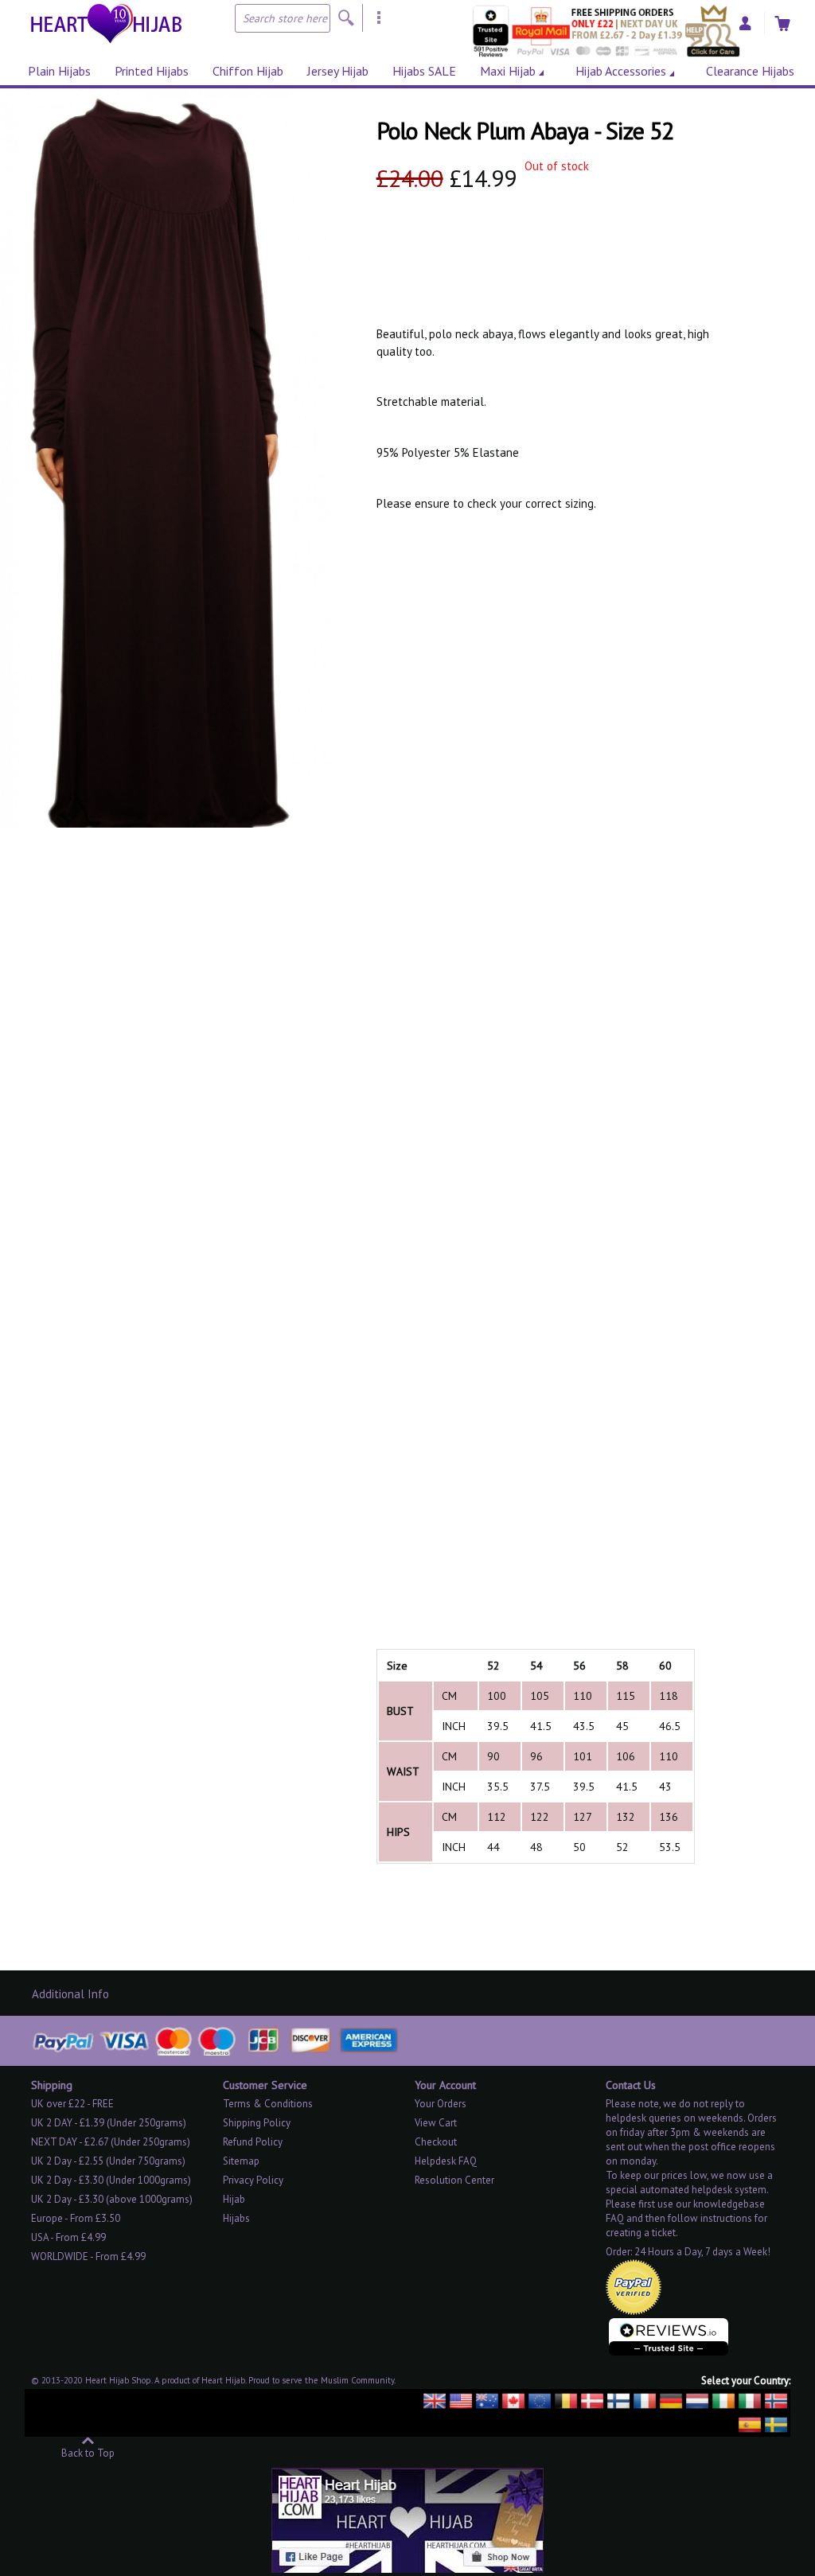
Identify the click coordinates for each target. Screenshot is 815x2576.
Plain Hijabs (59, 71)
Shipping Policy (257, 2123)
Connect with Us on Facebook (673, 2040)
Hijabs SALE (424, 71)
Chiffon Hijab (248, 71)
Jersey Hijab (338, 71)
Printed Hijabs (152, 71)
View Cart (436, 2123)
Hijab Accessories (621, 71)
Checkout (436, 2142)
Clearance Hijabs (750, 71)
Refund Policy (253, 2142)
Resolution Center (454, 2180)
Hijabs (236, 2218)
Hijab (234, 2199)
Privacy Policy (253, 2180)
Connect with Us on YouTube (770, 2040)
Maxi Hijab (508, 71)
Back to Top (88, 2452)
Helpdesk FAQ (446, 2161)
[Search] (346, 18)
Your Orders (441, 2104)
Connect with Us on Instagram (738, 2040)
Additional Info (70, 1994)
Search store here (285, 18)
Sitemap (241, 2161)
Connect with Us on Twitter (705, 2040)
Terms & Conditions (268, 2104)
